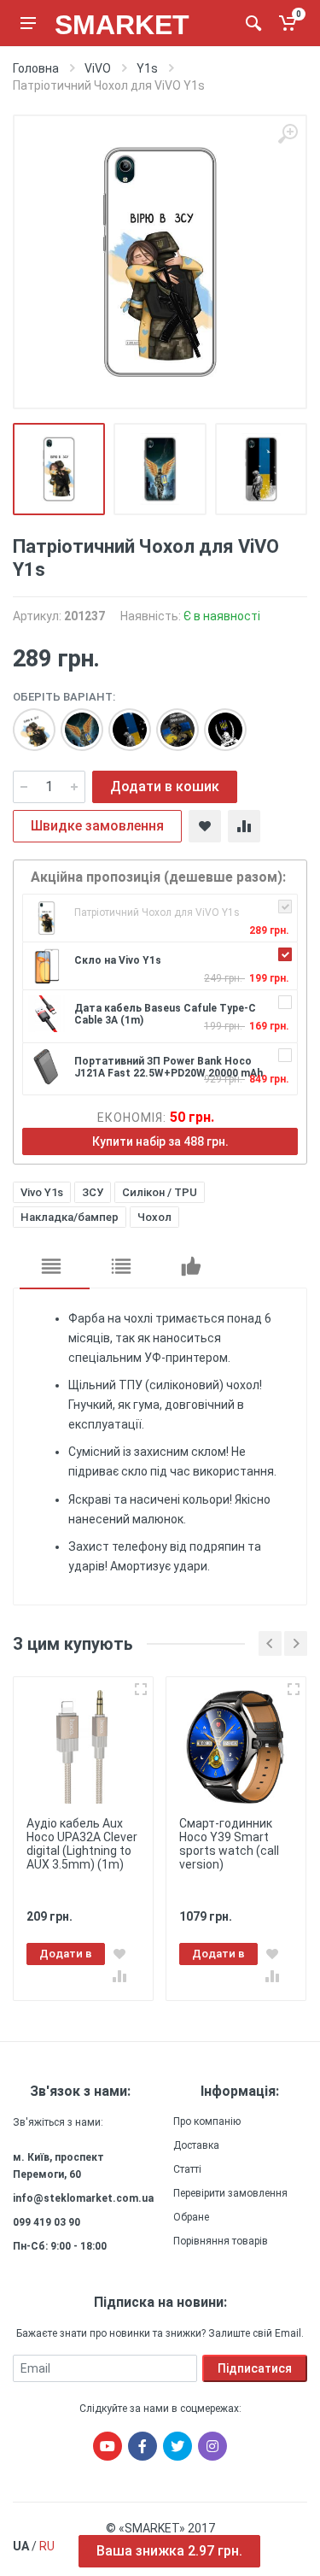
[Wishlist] (205, 826)
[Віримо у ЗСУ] (26, 721)
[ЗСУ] (121, 721)
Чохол (154, 1217)
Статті (187, 2169)
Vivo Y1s (42, 1192)
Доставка (196, 2145)
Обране (191, 2217)
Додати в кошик (165, 786)
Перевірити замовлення (230, 2193)
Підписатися (255, 2368)
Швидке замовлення (97, 826)
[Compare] (244, 826)
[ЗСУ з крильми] (73, 721)
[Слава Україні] (169, 721)
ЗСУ (93, 1192)
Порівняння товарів (221, 2241)
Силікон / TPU (160, 1192)
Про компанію (207, 2121)
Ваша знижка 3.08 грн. (169, 2551)
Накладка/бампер (70, 1217)
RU (47, 2546)
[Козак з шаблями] (217, 721)
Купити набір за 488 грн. (160, 1141)
